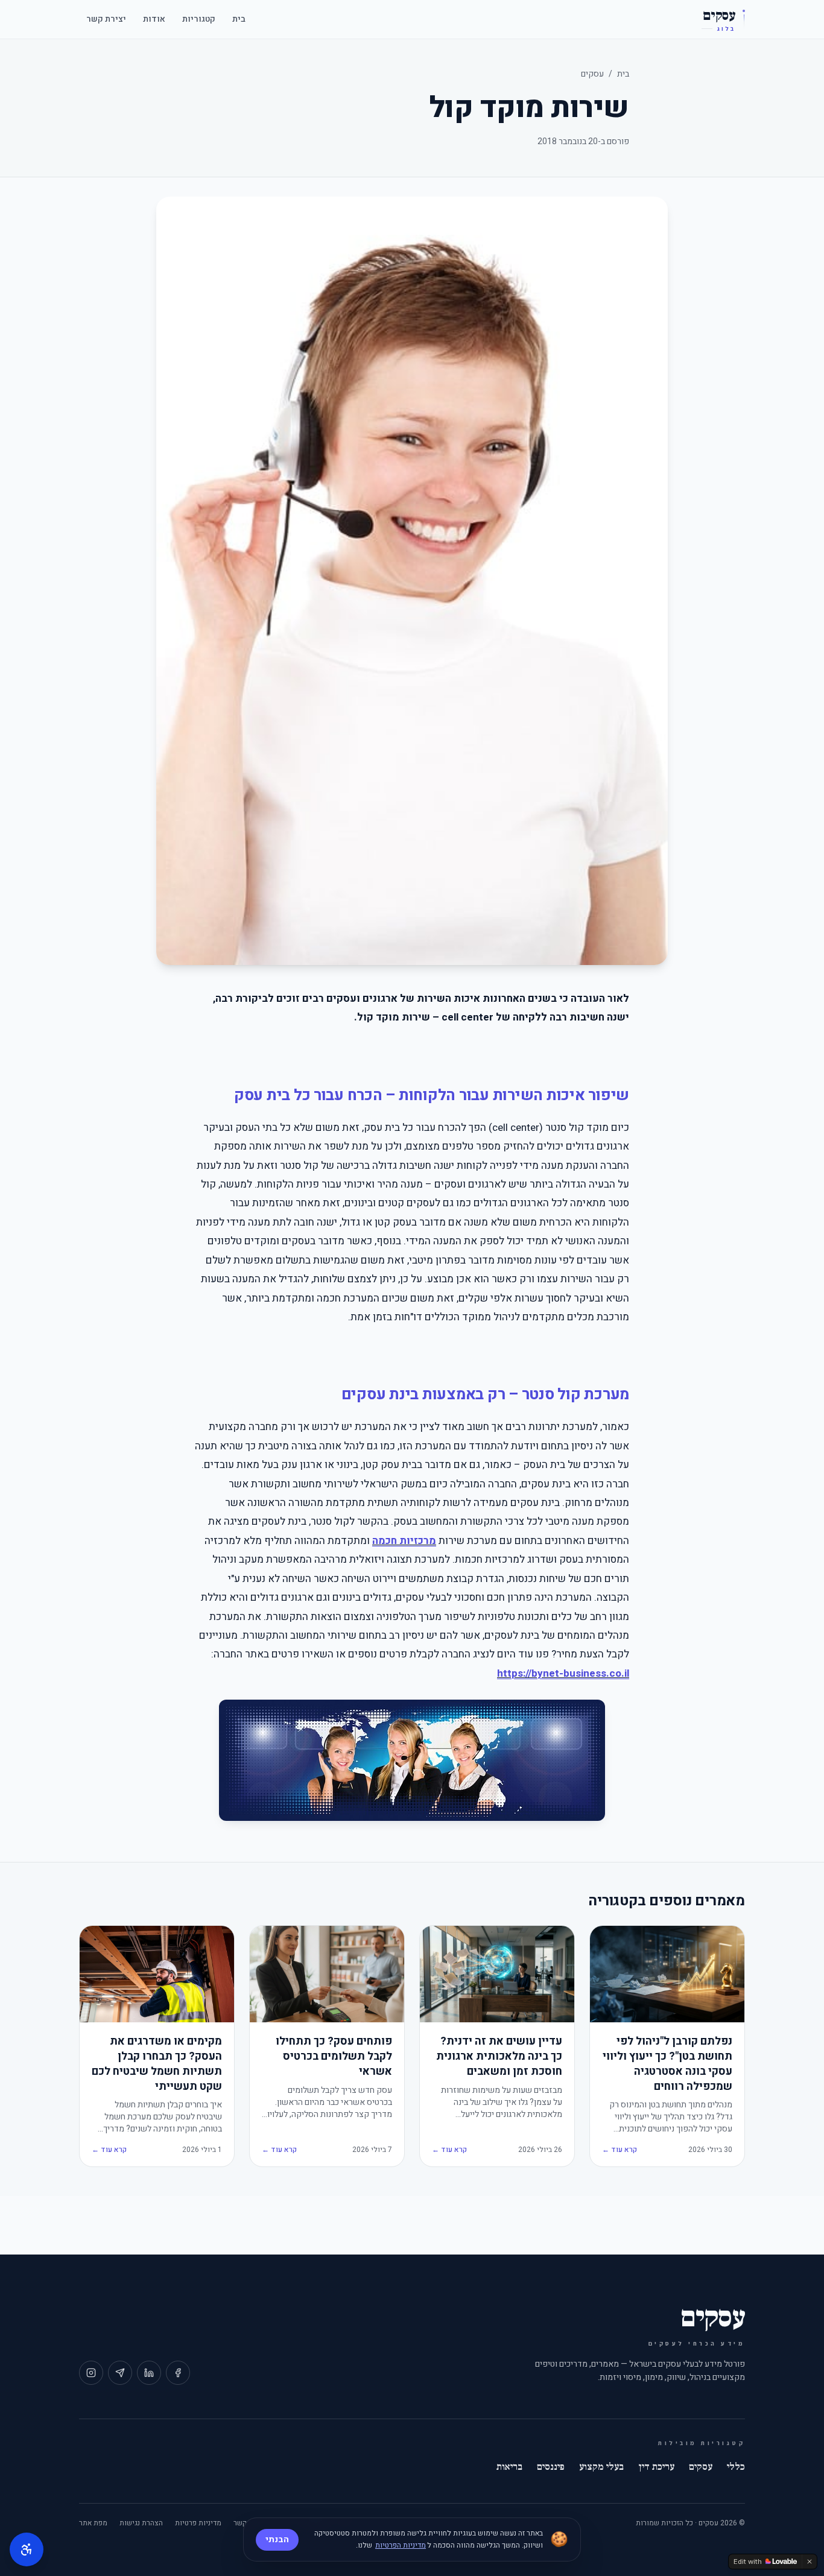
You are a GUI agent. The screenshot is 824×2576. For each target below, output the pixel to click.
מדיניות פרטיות (198, 2523)
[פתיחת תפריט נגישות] (27, 2549)
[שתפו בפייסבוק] (178, 2373)
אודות (154, 19)
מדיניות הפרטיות (401, 2545)
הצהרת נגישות (141, 2523)
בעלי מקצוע (601, 2467)
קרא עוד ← (620, 2150)
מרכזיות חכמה (404, 1541)
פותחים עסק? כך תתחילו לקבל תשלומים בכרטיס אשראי (334, 2057)
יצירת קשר (106, 19)
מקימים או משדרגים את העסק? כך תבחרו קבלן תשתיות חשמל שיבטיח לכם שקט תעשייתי (157, 2064)
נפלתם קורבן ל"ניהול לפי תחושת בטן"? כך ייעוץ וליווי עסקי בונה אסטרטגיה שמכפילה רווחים (667, 2064)
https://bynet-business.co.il (563, 1673)
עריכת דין (656, 2467)
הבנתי (277, 2540)
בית (239, 19)
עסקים (592, 74)
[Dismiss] (810, 2562)
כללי (736, 2467)
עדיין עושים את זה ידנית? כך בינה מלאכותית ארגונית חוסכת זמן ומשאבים (499, 2057)
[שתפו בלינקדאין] (149, 2373)
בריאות (509, 2467)
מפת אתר (93, 2523)
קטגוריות (199, 19)
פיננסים (551, 2467)
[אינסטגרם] (91, 2373)
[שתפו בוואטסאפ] (120, 2373)
